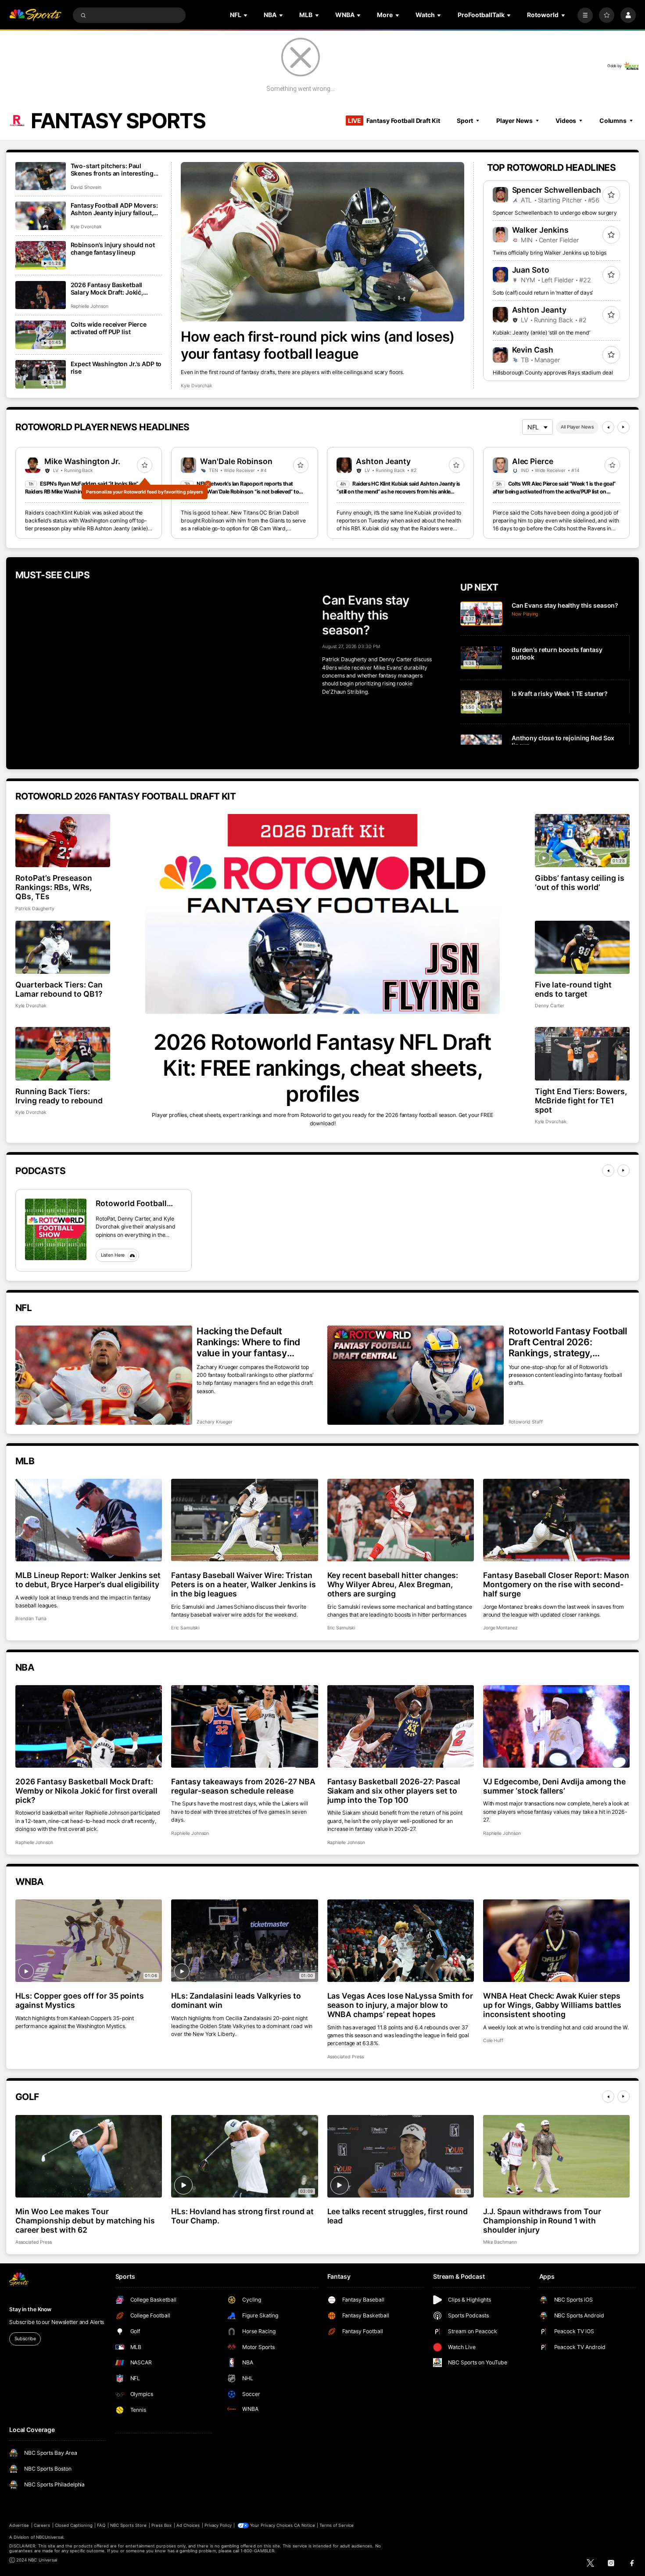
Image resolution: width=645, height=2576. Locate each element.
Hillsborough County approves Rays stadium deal (553, 373)
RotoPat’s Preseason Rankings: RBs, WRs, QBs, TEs (54, 887)
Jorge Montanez (500, 1628)
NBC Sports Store (129, 2525)
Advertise (19, 2525)
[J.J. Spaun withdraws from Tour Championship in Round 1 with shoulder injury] (556, 2156)
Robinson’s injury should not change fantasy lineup (113, 249)
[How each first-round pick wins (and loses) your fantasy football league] (322, 242)
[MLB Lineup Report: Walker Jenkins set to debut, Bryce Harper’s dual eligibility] (89, 1520)
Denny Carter (549, 1006)
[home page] (35, 15)
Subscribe (25, 2339)
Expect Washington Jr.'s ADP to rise (116, 367)
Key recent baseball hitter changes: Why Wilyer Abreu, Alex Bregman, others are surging (393, 1584)
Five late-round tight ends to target (573, 989)
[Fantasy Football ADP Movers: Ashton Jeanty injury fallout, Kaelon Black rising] (41, 216)
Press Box (161, 2525)
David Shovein (86, 187)
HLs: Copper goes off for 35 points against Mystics (80, 2000)
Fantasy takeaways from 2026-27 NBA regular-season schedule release (243, 1786)
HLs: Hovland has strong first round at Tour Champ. (242, 2216)
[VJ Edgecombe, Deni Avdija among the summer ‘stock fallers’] (556, 1726)
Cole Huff (493, 2041)
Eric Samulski (185, 1628)
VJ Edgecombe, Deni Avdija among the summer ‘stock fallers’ (554, 1786)
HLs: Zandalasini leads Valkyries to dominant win (236, 2000)
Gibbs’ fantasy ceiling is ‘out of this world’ (580, 883)
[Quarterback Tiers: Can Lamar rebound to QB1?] (63, 947)
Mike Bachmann (500, 2242)
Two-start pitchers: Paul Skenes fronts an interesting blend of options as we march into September (114, 169)
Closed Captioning (74, 2525)
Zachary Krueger (215, 1422)
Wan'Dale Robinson (236, 461)
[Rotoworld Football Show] (56, 1229)
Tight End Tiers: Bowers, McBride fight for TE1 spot (581, 1101)
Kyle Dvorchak (196, 386)
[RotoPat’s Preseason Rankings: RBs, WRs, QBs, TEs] (63, 841)
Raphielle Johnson (90, 306)
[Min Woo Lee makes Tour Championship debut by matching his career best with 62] (89, 2156)
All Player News (577, 427)
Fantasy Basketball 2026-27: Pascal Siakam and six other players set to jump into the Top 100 (394, 1791)
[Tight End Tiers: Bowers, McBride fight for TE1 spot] (582, 1054)
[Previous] (608, 427)
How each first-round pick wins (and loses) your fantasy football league (318, 345)
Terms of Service (337, 2525)
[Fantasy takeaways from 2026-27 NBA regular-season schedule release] (244, 1726)
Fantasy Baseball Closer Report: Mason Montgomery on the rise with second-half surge (556, 1584)
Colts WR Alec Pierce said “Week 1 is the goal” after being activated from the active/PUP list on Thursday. (554, 492)
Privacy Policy (218, 2525)
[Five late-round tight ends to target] (582, 947)
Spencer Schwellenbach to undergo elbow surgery (555, 213)
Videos (566, 121)
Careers (42, 2525)
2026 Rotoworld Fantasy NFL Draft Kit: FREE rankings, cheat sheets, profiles (322, 1068)
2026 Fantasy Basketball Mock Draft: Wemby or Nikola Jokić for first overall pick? (86, 1791)
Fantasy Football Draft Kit (394, 121)
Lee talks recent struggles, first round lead (398, 2216)
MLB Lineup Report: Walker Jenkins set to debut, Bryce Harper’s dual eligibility (88, 1580)
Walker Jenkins (541, 230)
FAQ (101, 2525)
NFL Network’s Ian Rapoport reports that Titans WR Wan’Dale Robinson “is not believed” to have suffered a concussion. (240, 492)
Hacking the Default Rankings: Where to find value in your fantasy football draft (248, 1342)
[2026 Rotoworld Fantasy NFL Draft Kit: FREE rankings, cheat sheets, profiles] (322, 914)
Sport (465, 121)
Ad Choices (188, 2525)
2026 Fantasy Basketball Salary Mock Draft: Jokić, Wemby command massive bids (110, 288)
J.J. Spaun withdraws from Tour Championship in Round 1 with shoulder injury (542, 2221)
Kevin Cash (533, 350)
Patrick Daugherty (35, 909)
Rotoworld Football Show (131, 1203)
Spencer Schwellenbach (557, 190)
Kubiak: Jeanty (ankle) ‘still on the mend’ (541, 333)
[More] (585, 15)
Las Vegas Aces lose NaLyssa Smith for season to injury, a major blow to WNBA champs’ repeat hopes (400, 2005)
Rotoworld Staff (526, 1422)
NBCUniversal (50, 2537)
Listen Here (113, 1255)
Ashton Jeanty (539, 310)
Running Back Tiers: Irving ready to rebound (59, 1096)
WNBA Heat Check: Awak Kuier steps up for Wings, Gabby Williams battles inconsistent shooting (552, 2005)
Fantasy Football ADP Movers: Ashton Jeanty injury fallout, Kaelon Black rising (114, 209)
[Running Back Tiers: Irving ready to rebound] (63, 1054)
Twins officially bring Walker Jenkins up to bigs (550, 253)
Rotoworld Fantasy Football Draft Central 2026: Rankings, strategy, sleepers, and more (568, 1342)
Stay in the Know (30, 2309)
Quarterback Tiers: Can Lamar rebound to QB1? (59, 989)
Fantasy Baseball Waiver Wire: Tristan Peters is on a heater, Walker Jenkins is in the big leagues (243, 1584)
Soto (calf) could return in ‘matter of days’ (543, 293)
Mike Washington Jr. (82, 461)
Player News (514, 121)
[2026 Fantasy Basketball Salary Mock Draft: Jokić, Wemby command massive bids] (41, 295)
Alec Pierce (533, 461)
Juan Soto (531, 270)
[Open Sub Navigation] (246, 15)
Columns (613, 121)
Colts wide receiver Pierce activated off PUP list (109, 328)
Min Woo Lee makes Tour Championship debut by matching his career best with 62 (85, 2221)
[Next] (623, 427)
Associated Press (346, 2057)
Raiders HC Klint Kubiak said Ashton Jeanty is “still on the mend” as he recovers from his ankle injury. (398, 492)
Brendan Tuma (31, 1619)
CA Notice (304, 2525)
